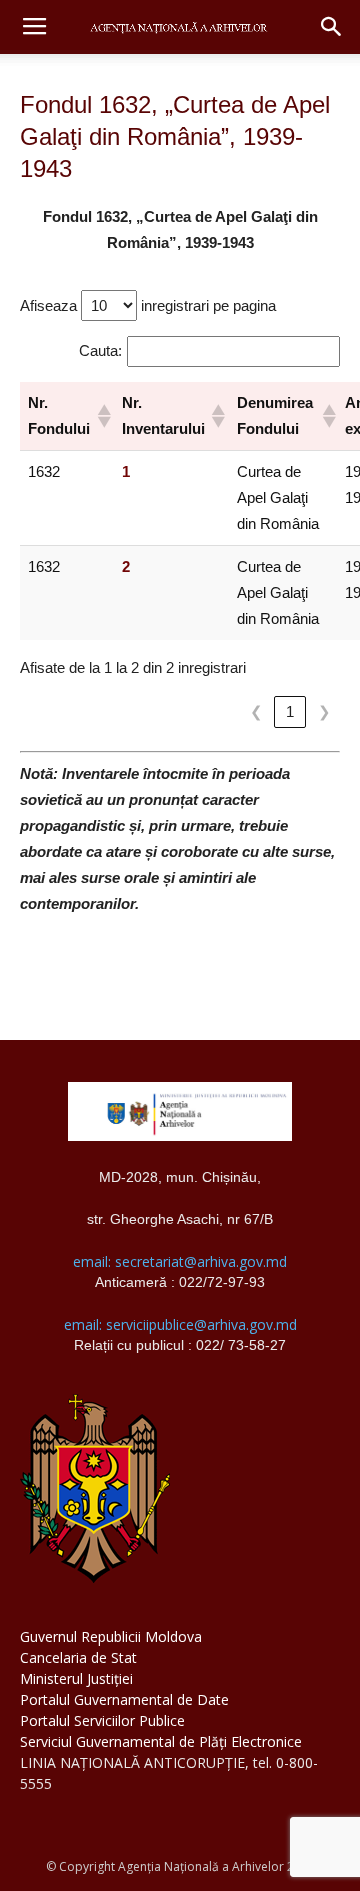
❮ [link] (256, 711)
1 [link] (290, 711)
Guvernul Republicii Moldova (111, 1636)
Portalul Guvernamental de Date (124, 1699)
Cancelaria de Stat (78, 1657)
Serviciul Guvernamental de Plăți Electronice (161, 1741)
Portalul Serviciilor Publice (102, 1720)
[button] (332, 27)
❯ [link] (324, 711)
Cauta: (100, 350)
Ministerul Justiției (76, 1678)
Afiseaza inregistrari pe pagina (148, 305)
